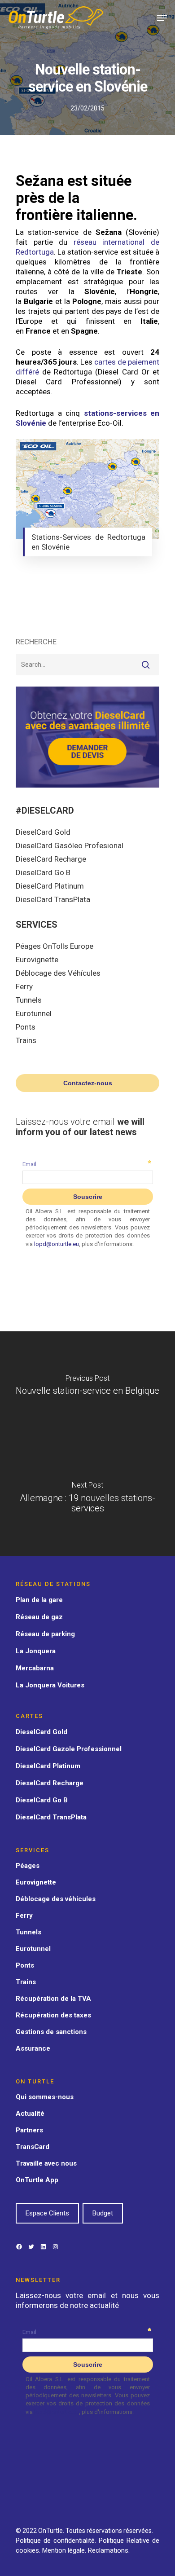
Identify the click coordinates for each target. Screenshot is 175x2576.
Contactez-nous (88, 1083)
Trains (26, 1040)
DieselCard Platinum (50, 886)
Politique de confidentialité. (56, 2541)
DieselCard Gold (43, 832)
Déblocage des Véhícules (58, 973)
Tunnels (29, 1000)
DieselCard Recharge (51, 859)
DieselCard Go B (43, 872)
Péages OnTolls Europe (55, 946)
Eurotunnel (34, 1013)
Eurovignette (37, 960)
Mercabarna (35, 1668)
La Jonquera (36, 1651)
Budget (103, 2213)
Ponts (26, 1027)
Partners (29, 2130)
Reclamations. (109, 2550)
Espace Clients (47, 2213)
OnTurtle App (37, 2180)
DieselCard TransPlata (53, 899)
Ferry (24, 986)
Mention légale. (65, 2550)
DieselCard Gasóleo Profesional (70, 845)
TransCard (33, 2147)
